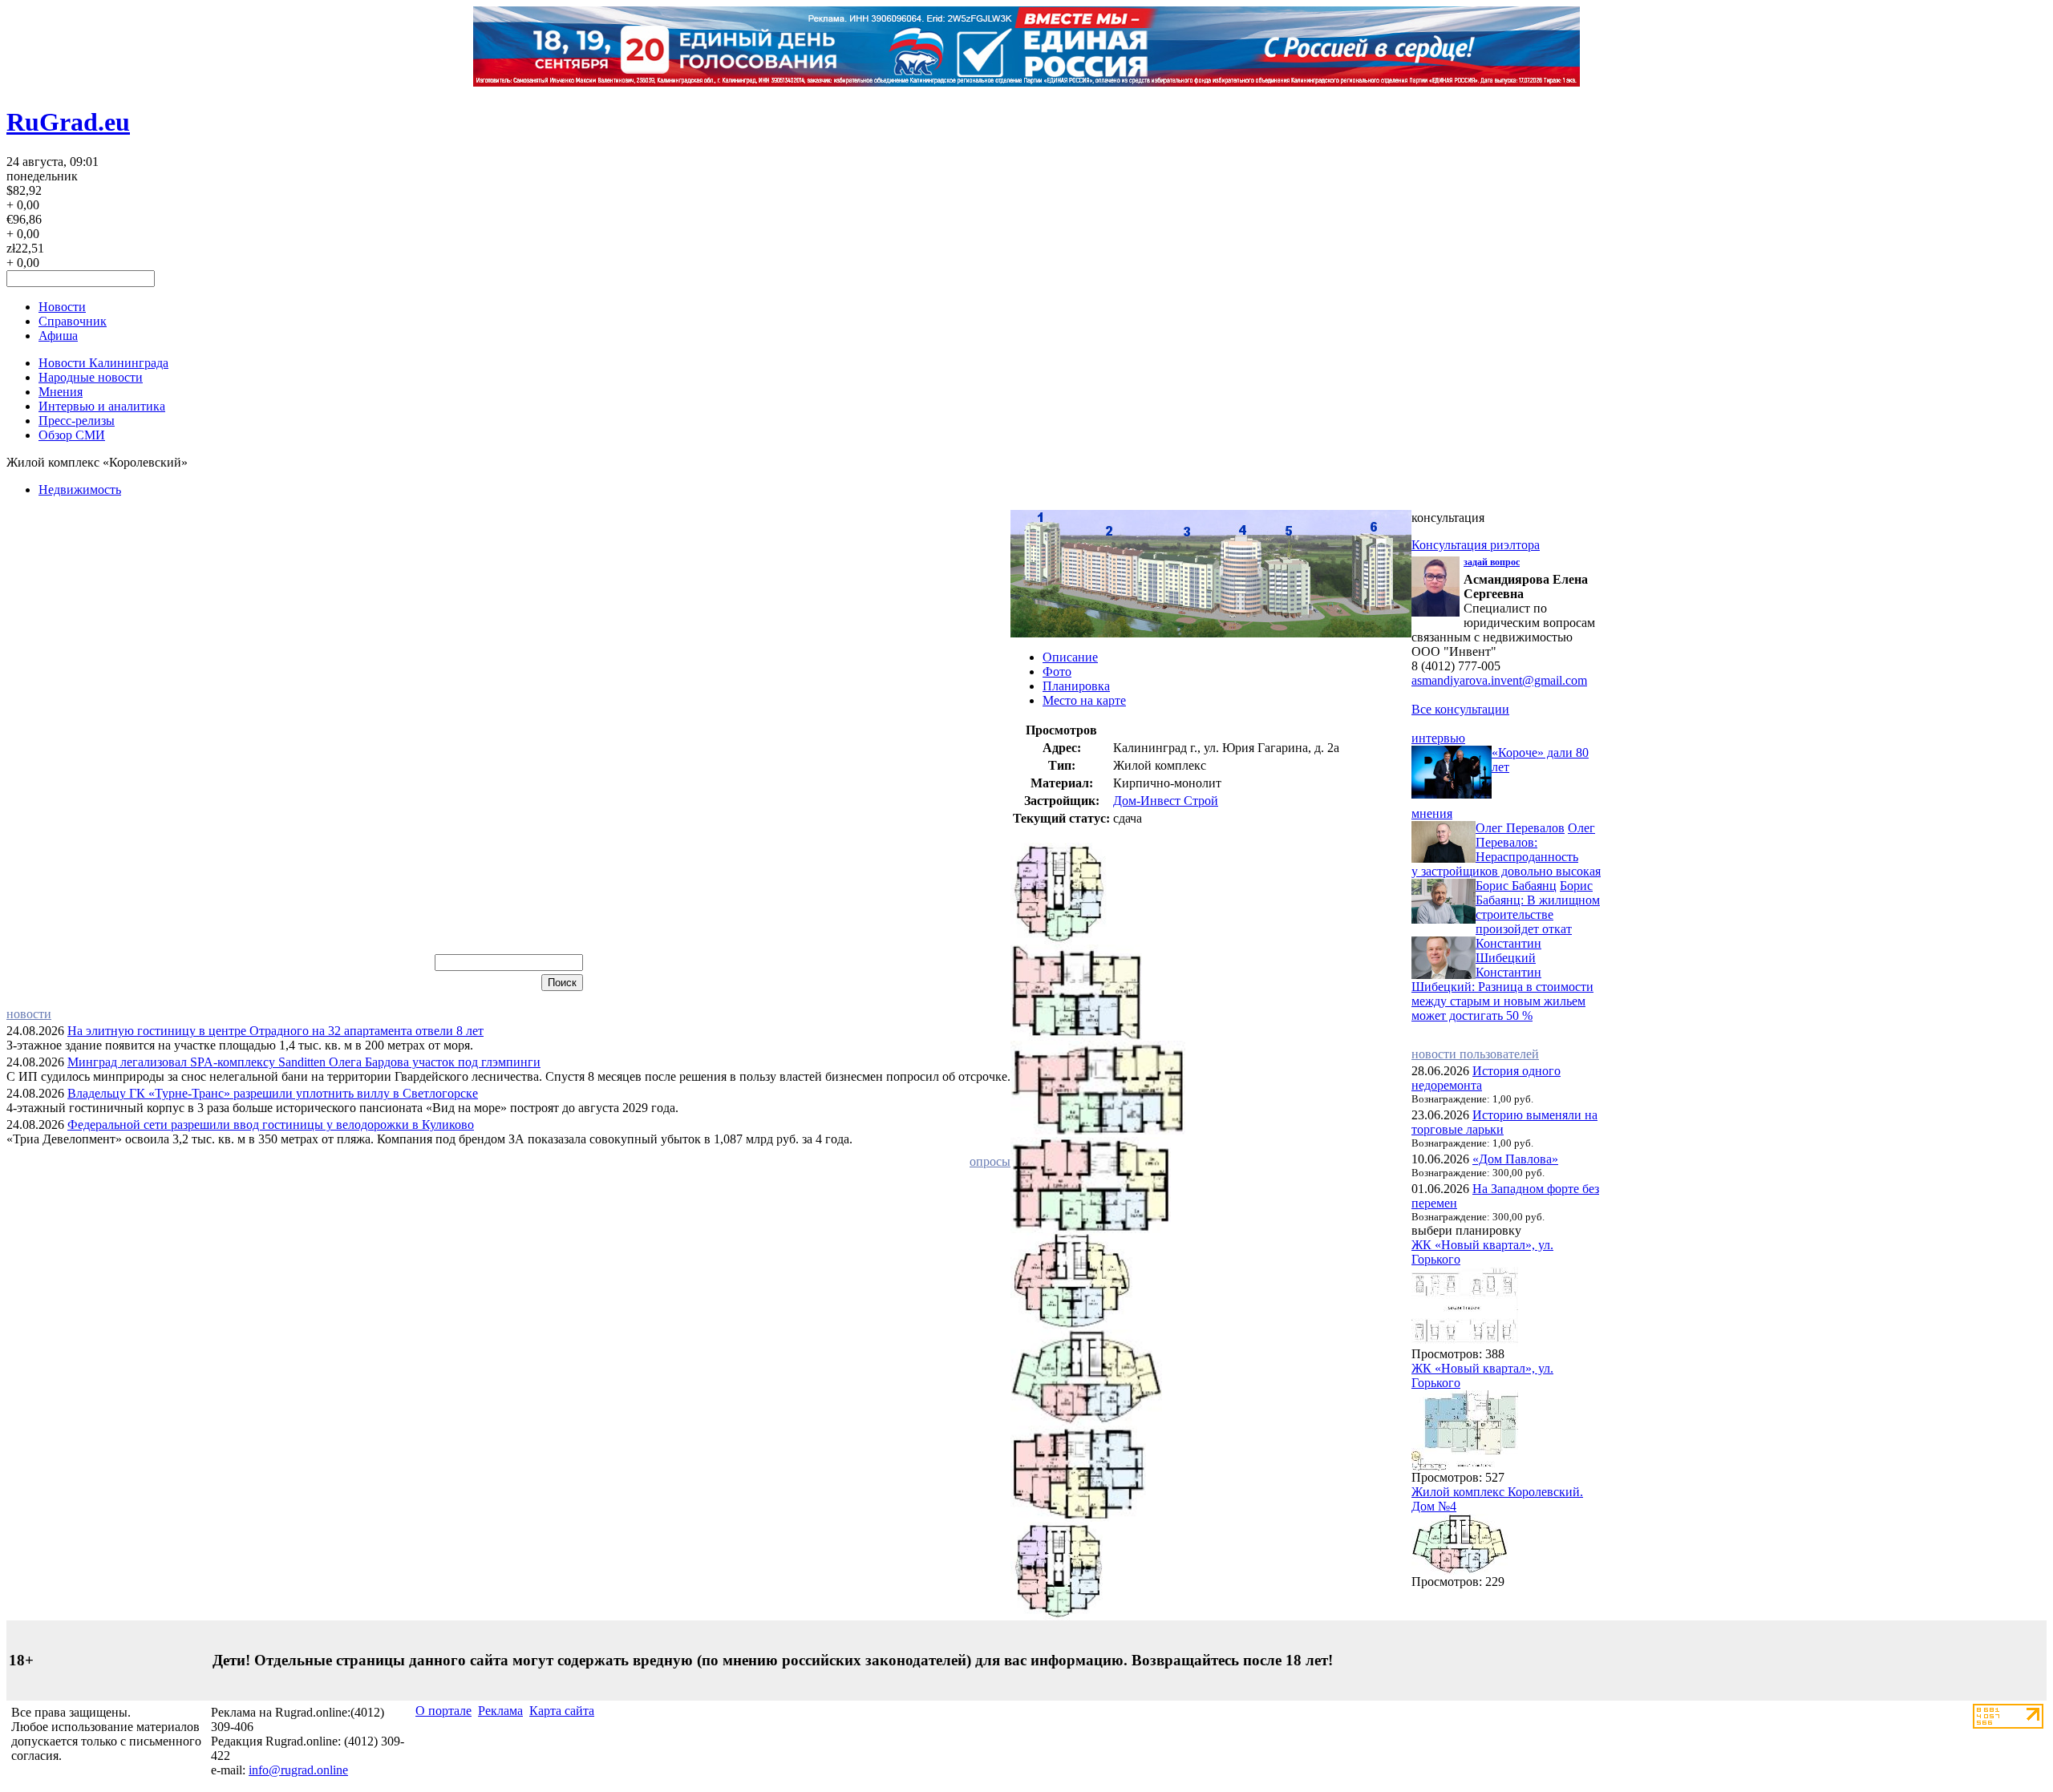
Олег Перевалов (1520, 828)
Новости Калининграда (103, 363)
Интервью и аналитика (102, 406)
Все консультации (1460, 709)
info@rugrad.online (298, 1770)
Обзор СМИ (72, 435)
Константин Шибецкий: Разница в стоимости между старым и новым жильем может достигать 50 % (1502, 994)
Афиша (58, 336)
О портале (443, 1711)
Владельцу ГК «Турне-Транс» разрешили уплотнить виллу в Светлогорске (273, 1093)
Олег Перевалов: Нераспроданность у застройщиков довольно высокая (1506, 849)
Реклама (500, 1711)
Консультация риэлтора (1476, 545)
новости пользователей (1475, 1054)
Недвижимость (80, 489)
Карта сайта (562, 1711)
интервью (1438, 738)
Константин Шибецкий (1508, 951)
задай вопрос (1492, 562)
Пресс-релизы (77, 421)
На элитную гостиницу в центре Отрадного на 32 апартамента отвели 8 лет (275, 1031)
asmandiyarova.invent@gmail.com (1499, 680)
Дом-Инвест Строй (1166, 801)
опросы (990, 1161)
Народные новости (91, 377)
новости (29, 1014)
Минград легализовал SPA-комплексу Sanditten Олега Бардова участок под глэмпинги (304, 1062)
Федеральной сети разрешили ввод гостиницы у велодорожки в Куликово (271, 1125)
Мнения (61, 392)
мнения (1432, 813)
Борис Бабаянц (1516, 886)
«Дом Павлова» (1515, 1159)
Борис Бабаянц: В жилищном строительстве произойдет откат (1538, 907)
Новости (62, 307)
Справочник (73, 321)
